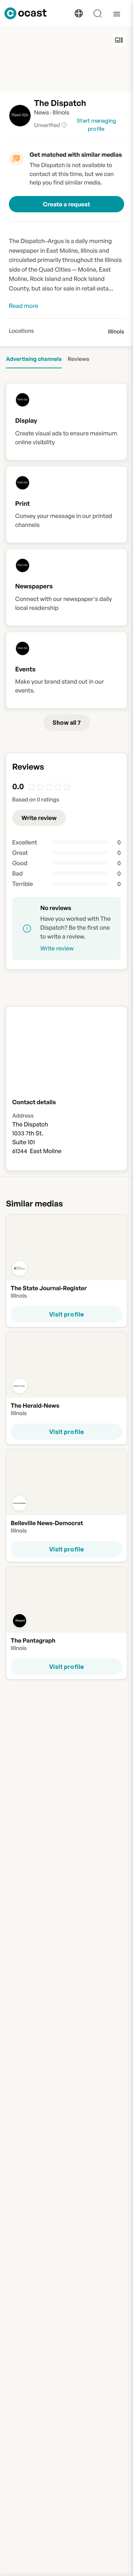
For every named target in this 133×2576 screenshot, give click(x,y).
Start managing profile (96, 125)
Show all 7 (67, 723)
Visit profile (66, 1314)
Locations (21, 331)
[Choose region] (79, 13)
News (42, 112)
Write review (39, 818)
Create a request (66, 204)
